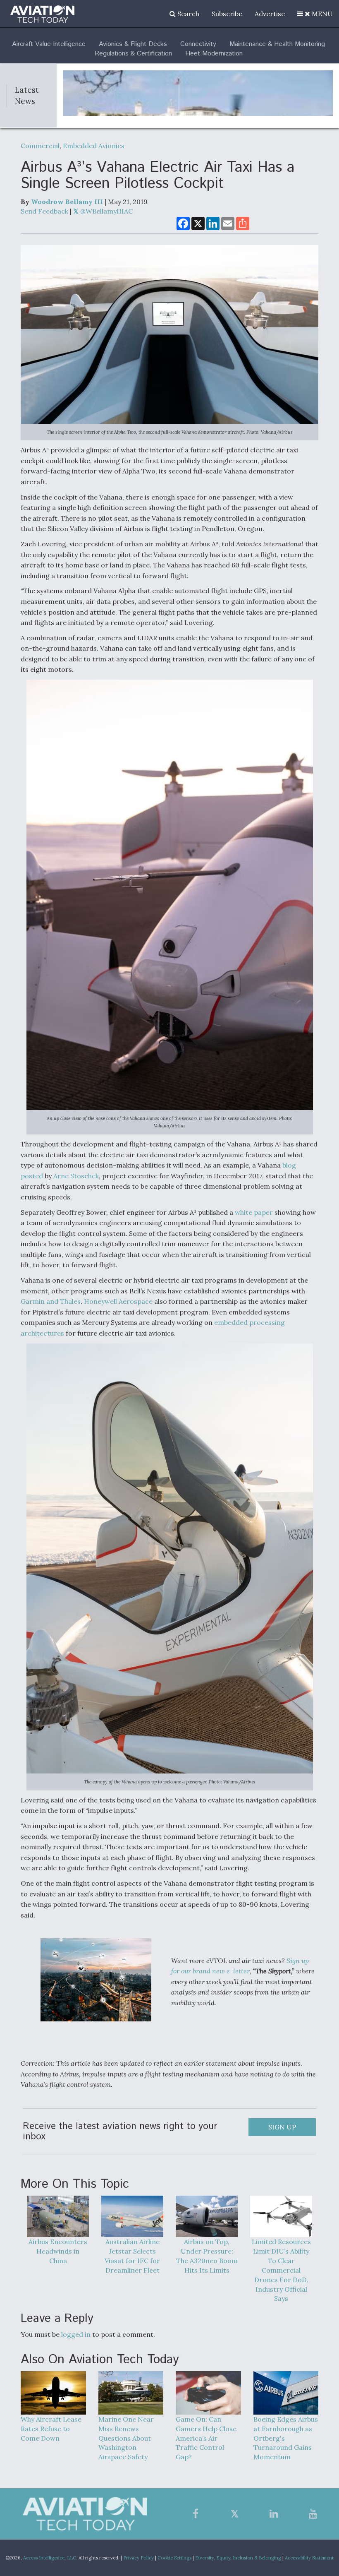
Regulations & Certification (133, 54)
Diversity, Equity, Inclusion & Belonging (238, 2558)
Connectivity (198, 44)
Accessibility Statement (309, 2558)
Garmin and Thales (51, 1301)
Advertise (270, 14)
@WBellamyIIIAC (106, 211)
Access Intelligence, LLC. (50, 2558)
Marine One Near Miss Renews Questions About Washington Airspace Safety (126, 2438)
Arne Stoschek (76, 1176)
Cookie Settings (174, 2558)
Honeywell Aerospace (118, 1301)
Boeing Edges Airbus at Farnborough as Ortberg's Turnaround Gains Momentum (286, 2438)
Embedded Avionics (94, 146)
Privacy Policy (138, 2558)
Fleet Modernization (214, 54)
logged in (76, 2334)
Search (187, 14)
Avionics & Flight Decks (133, 44)
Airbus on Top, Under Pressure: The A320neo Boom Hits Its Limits (207, 2256)
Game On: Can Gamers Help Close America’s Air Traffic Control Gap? (206, 2438)
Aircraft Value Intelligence (49, 44)
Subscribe (227, 14)
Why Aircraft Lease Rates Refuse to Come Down (51, 2429)
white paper (254, 1212)
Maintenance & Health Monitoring (277, 44)
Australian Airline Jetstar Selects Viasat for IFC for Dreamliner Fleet (132, 2256)
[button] (315, 14)
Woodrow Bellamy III (67, 202)
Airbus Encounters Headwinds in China (58, 2251)
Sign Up (282, 2127)
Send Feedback (44, 211)
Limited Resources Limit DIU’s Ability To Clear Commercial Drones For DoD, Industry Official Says (281, 2270)
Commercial (40, 146)
